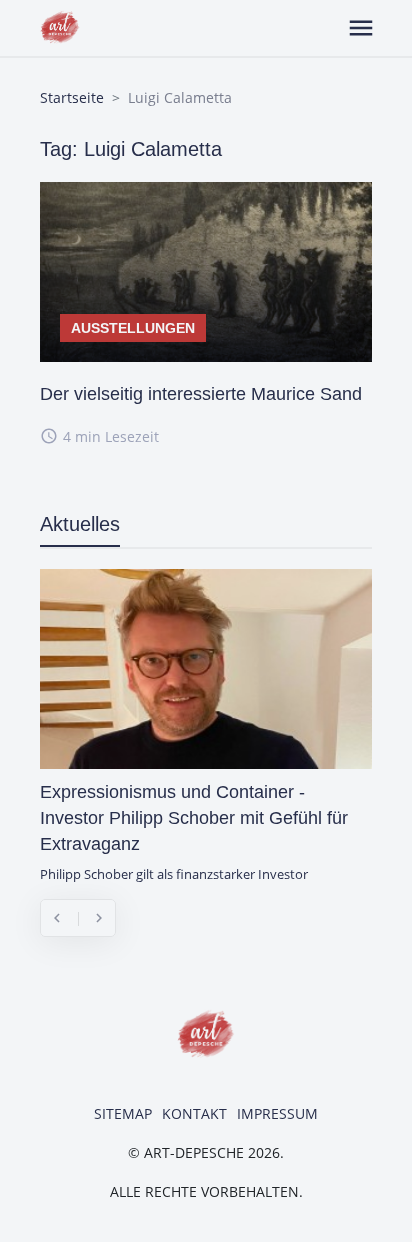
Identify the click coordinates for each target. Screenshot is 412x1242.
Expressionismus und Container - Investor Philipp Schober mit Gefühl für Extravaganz (194, 818)
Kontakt (194, 1113)
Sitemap (123, 1113)
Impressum (277, 1113)
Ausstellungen (133, 328)
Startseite (72, 97)
